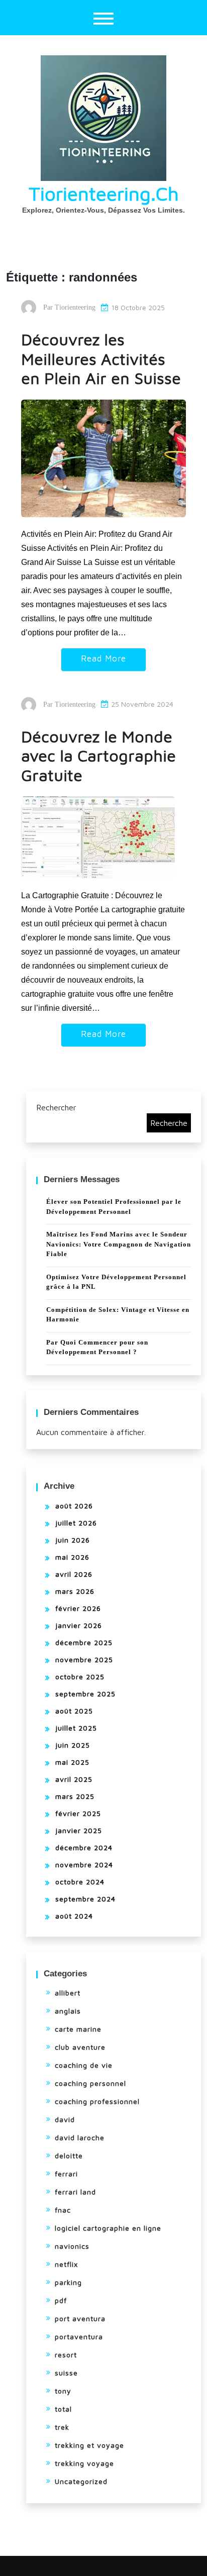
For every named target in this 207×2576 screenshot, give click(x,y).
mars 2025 (75, 1796)
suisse (66, 2373)
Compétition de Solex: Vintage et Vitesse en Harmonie (118, 1315)
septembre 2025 (85, 1694)
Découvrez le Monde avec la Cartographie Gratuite (98, 756)
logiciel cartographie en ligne (108, 2228)
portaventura (79, 2336)
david (65, 2119)
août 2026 (74, 1506)
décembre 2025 (84, 1642)
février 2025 (78, 1813)
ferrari (66, 2174)
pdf (61, 2300)
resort (66, 2355)
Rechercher (56, 1107)
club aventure (80, 2047)
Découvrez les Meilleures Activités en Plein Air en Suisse (101, 359)
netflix (66, 2264)
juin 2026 (73, 1540)
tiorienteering (75, 307)
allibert (68, 1993)
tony (63, 2391)
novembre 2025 (84, 1659)
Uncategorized (81, 2481)
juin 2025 (73, 1745)
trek (62, 2427)
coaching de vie (84, 2065)
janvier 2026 (79, 1625)
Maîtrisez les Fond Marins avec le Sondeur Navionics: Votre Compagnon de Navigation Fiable (119, 1244)
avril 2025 (74, 1779)
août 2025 (74, 1711)
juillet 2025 (76, 1728)
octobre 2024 (80, 1882)
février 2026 (78, 1608)
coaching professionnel (97, 2101)
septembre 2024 (85, 1899)
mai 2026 (72, 1557)
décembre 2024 (84, 1847)
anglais (68, 2011)
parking (68, 2282)
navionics (72, 2246)
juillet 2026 (76, 1523)
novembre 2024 (84, 1865)
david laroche (80, 2137)
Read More (103, 658)
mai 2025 (72, 1762)
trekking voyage (84, 2463)
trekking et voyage (89, 2445)
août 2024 (74, 1916)
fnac (63, 2210)
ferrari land (75, 2192)
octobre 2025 (80, 1677)
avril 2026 (74, 1574)
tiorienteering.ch (104, 193)
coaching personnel (90, 2083)
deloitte (69, 2156)
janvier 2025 (79, 1830)
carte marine (78, 2029)
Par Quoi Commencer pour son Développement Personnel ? (97, 1347)
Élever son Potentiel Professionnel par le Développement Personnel (114, 1207)
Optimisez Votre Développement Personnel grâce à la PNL (116, 1282)
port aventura (80, 2318)
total (63, 2409)
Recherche (169, 1123)
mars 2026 (75, 1591)
